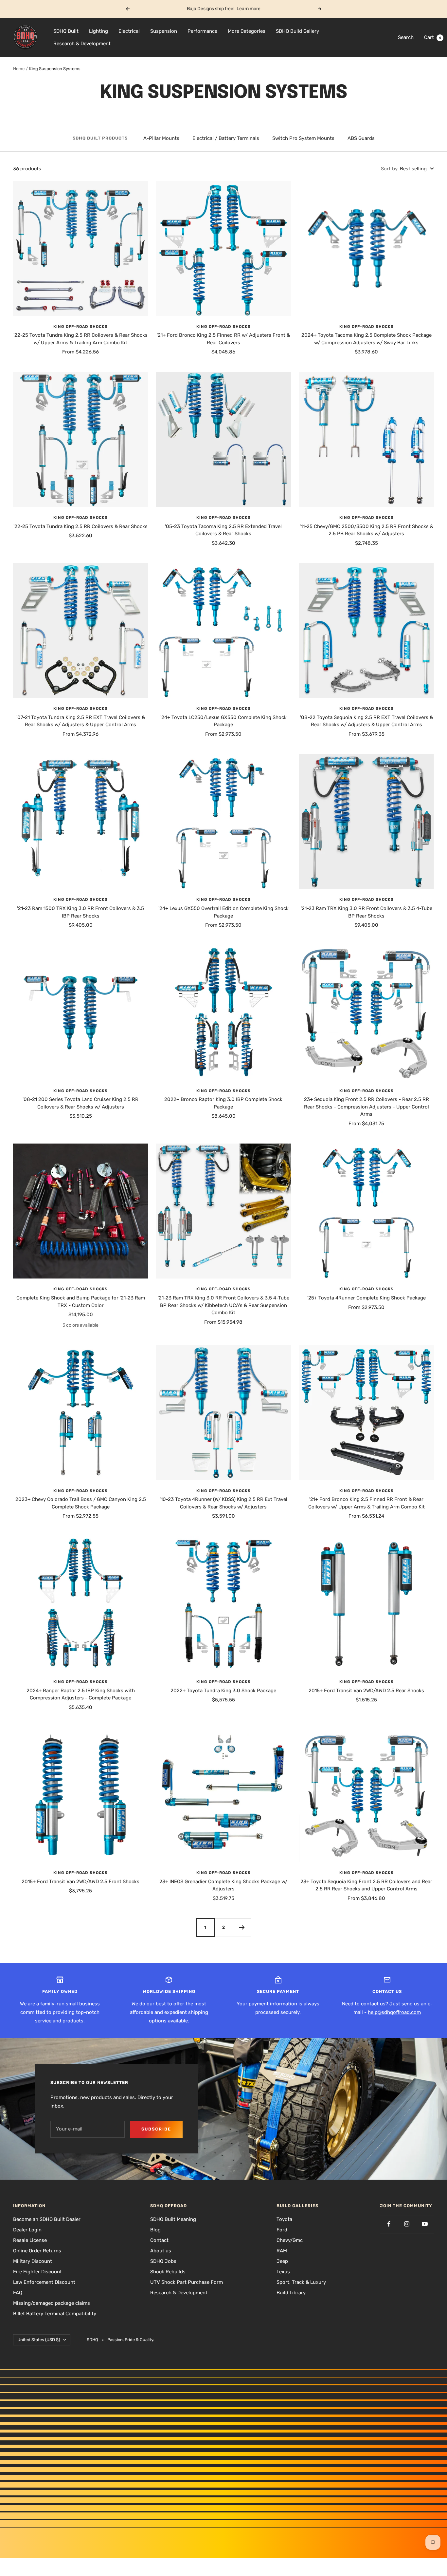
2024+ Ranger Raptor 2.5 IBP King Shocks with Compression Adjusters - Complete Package (81, 1694)
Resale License (30, 2240)
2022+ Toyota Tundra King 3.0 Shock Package (223, 1691)
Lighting (98, 31)
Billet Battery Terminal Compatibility (55, 2314)
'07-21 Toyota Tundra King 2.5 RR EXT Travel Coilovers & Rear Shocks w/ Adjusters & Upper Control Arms (81, 721)
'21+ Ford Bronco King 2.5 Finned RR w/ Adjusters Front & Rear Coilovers (223, 339)
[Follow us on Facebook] (389, 2224)
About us (161, 2251)
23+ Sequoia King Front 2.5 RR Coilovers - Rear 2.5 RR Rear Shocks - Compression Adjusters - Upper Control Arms (367, 1107)
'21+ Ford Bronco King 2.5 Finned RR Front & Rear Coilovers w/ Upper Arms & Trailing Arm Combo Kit (367, 1503)
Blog (155, 2230)
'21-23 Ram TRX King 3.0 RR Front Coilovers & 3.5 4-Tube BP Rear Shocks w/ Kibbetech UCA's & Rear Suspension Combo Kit (223, 1305)
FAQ (18, 2293)
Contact (159, 2240)
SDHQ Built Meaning (173, 2219)
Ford (282, 2230)
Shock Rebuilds (168, 2272)
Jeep (282, 2261)
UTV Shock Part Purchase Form (187, 2282)
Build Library (291, 2293)
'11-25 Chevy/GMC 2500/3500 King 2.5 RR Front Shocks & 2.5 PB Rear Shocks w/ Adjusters (367, 530)
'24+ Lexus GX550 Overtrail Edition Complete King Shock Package (223, 912)
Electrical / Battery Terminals (226, 138)
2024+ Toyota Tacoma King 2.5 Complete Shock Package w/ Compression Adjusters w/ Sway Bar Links (367, 339)
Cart (433, 37)
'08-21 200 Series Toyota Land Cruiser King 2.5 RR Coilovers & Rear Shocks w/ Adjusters (80, 1103)
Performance (202, 31)
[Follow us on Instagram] (407, 2224)
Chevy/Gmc (290, 2240)
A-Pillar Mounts (161, 138)
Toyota (284, 2219)
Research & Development (82, 44)
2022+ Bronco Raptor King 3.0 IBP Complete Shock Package (223, 1103)
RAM (282, 2251)
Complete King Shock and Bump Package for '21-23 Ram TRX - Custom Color (81, 1302)
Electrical (129, 31)
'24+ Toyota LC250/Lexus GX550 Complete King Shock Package (223, 721)
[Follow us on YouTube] (425, 2224)
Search (406, 37)
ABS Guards (361, 138)
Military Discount (33, 2261)
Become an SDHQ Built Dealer (47, 2219)
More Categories (247, 31)
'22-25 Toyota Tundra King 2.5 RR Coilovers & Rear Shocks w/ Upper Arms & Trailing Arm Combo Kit (80, 339)
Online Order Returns (37, 2251)
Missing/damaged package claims (52, 2303)
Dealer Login (27, 2230)
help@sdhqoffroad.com (394, 2012)
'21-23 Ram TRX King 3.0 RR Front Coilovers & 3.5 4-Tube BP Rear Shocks (367, 912)
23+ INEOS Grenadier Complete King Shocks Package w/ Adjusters (223, 1885)
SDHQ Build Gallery (297, 31)
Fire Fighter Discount (37, 2272)
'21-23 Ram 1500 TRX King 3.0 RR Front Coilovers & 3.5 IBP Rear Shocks (80, 912)
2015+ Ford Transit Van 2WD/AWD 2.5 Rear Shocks (366, 1691)
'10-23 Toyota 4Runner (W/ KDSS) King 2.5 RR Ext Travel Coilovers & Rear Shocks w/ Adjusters (223, 1503)
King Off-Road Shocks (80, 327)
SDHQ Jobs (163, 2261)
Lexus (283, 2272)
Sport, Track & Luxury (301, 2282)
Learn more (249, 9)
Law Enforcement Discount (44, 2282)
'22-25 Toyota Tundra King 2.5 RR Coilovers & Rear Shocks (80, 526)
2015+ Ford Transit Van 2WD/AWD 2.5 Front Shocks (80, 1882)
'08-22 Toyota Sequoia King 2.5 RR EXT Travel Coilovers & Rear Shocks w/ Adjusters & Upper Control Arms (367, 721)
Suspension (164, 31)
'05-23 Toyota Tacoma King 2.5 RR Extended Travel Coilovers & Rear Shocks (223, 530)
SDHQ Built (66, 31)
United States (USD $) (39, 2340)
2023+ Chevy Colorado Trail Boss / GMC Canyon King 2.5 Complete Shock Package (81, 1503)
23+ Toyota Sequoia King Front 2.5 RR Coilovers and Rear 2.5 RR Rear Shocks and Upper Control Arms (366, 1885)
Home (19, 69)
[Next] (242, 1927)
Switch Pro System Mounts (303, 138)
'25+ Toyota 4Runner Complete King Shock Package (367, 1298)
